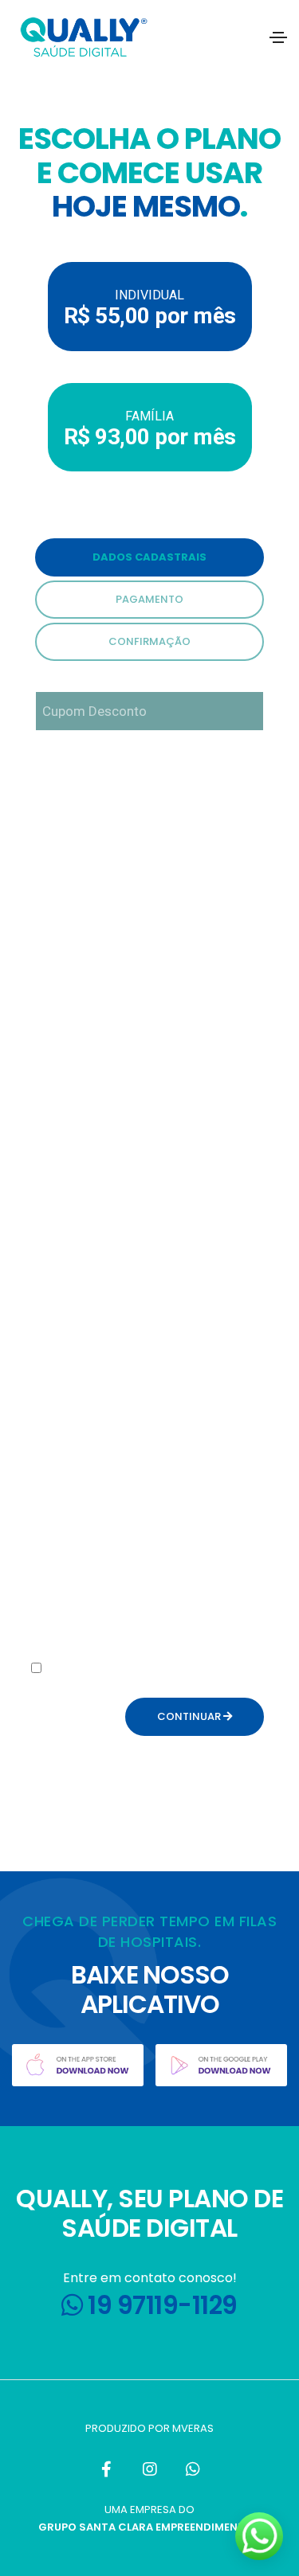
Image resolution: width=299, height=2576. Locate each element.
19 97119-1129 (160, 2305)
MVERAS (193, 2428)
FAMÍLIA (150, 429)
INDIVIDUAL (150, 308)
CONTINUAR (190, 1716)
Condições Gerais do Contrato (126, 1688)
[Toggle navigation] (278, 37)
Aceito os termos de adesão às (130, 1678)
